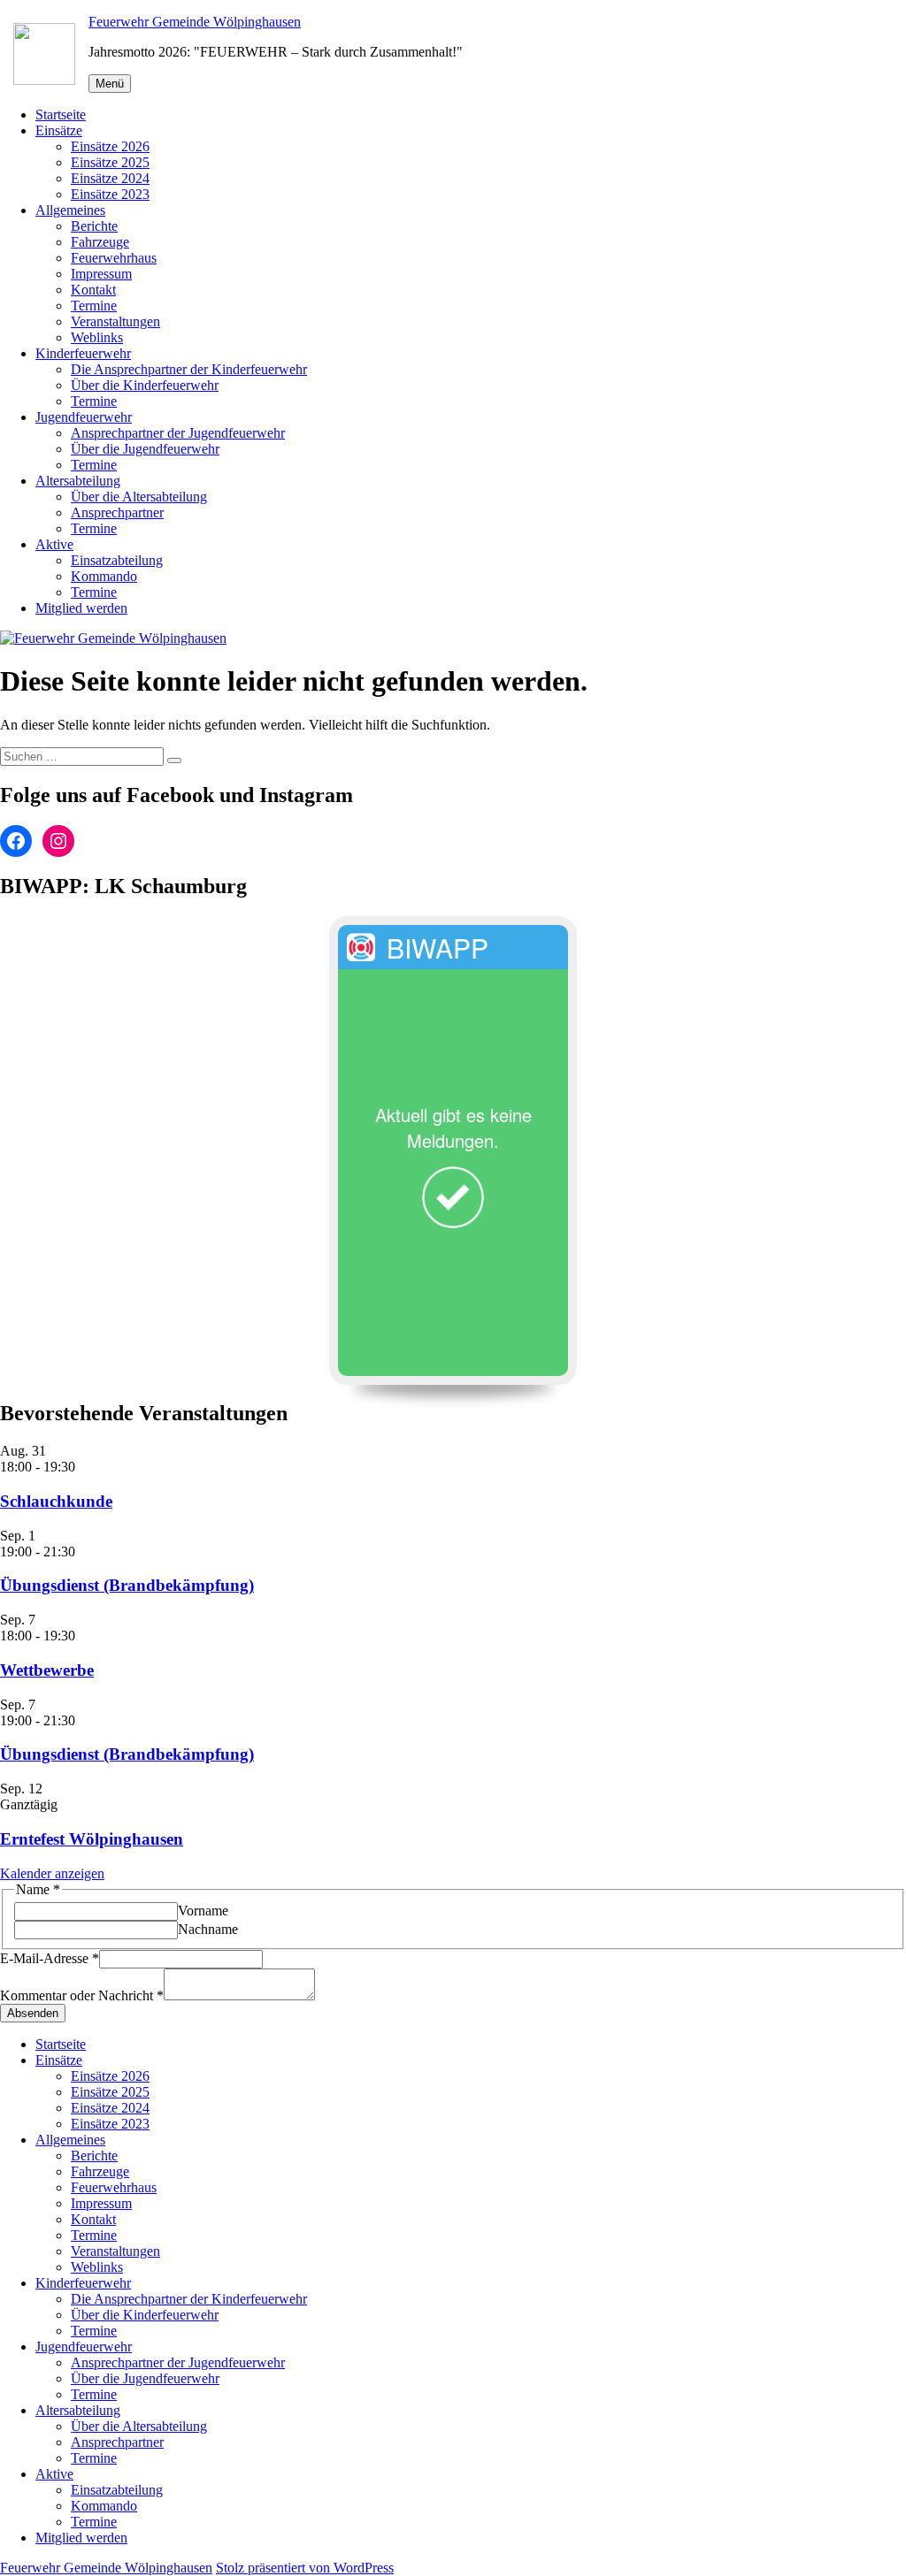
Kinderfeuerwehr (83, 353)
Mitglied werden (81, 608)
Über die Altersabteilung (139, 497)
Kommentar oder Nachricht (82, 1995)
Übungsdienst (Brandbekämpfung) (127, 1585)
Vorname (203, 1911)
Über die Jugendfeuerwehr (145, 449)
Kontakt (93, 290)
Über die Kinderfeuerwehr (145, 385)
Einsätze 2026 (110, 146)
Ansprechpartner (117, 512)
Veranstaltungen (115, 321)
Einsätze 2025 (110, 162)
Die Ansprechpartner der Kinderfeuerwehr (189, 369)
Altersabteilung (78, 481)
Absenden (33, 2013)
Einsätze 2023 (110, 194)
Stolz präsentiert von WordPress (305, 2568)
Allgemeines (70, 210)
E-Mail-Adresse (50, 1958)
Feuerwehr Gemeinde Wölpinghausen (195, 22)
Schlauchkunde (56, 1501)
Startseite (61, 115)
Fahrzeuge (100, 242)
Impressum (101, 274)
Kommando (104, 576)
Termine (94, 306)
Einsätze (59, 130)
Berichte (94, 226)
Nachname (208, 1929)
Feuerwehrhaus (114, 258)
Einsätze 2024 (110, 178)
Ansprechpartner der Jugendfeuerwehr (178, 433)
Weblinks (97, 337)
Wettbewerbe (47, 1670)
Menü (110, 84)
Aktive (54, 544)
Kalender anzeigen (52, 1873)
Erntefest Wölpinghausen (92, 1839)
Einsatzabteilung (117, 560)
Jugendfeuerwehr (84, 417)
